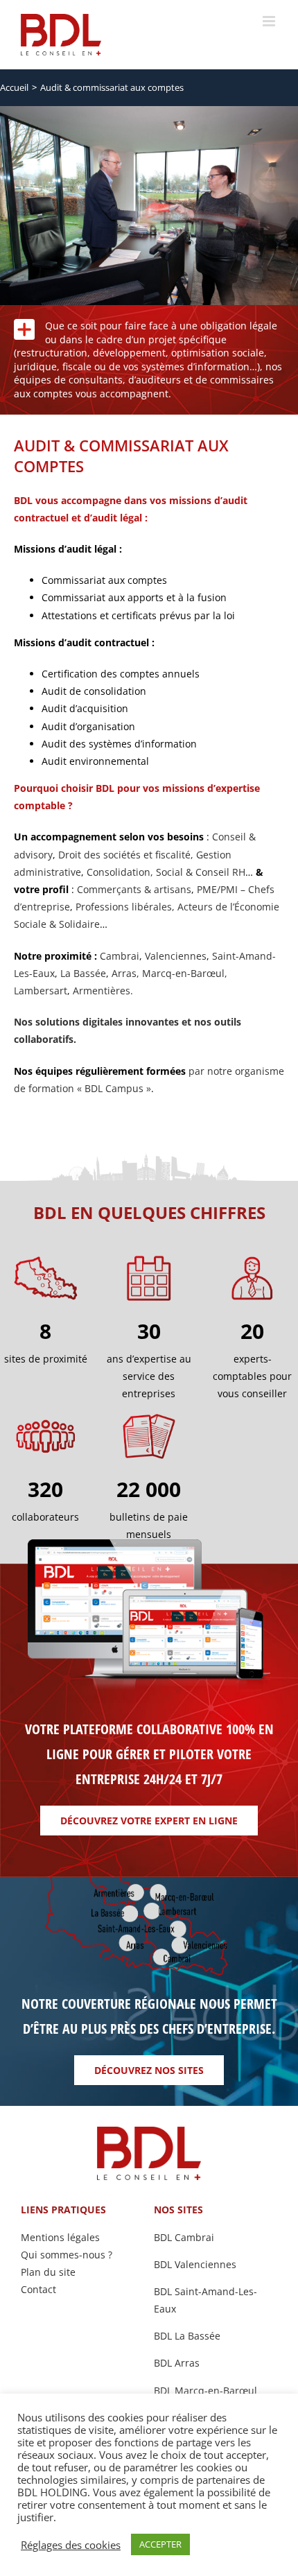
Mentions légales (60, 2237)
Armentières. (103, 991)
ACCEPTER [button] (160, 2544)
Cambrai (120, 956)
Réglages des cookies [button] (71, 2545)
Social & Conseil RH (201, 872)
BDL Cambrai (184, 2237)
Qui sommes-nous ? (67, 2255)
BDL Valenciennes (195, 2264)
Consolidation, (121, 872)
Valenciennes (176, 956)
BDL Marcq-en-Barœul (205, 2391)
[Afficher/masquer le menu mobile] (270, 21)
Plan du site (48, 2272)
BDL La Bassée (187, 2336)
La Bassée (83, 973)
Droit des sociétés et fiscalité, (126, 855)
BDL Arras (177, 2363)
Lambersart (41, 991)
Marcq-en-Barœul (183, 973)
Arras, (127, 973)
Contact (38, 2289)
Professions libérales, (126, 907)
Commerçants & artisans (134, 889)
